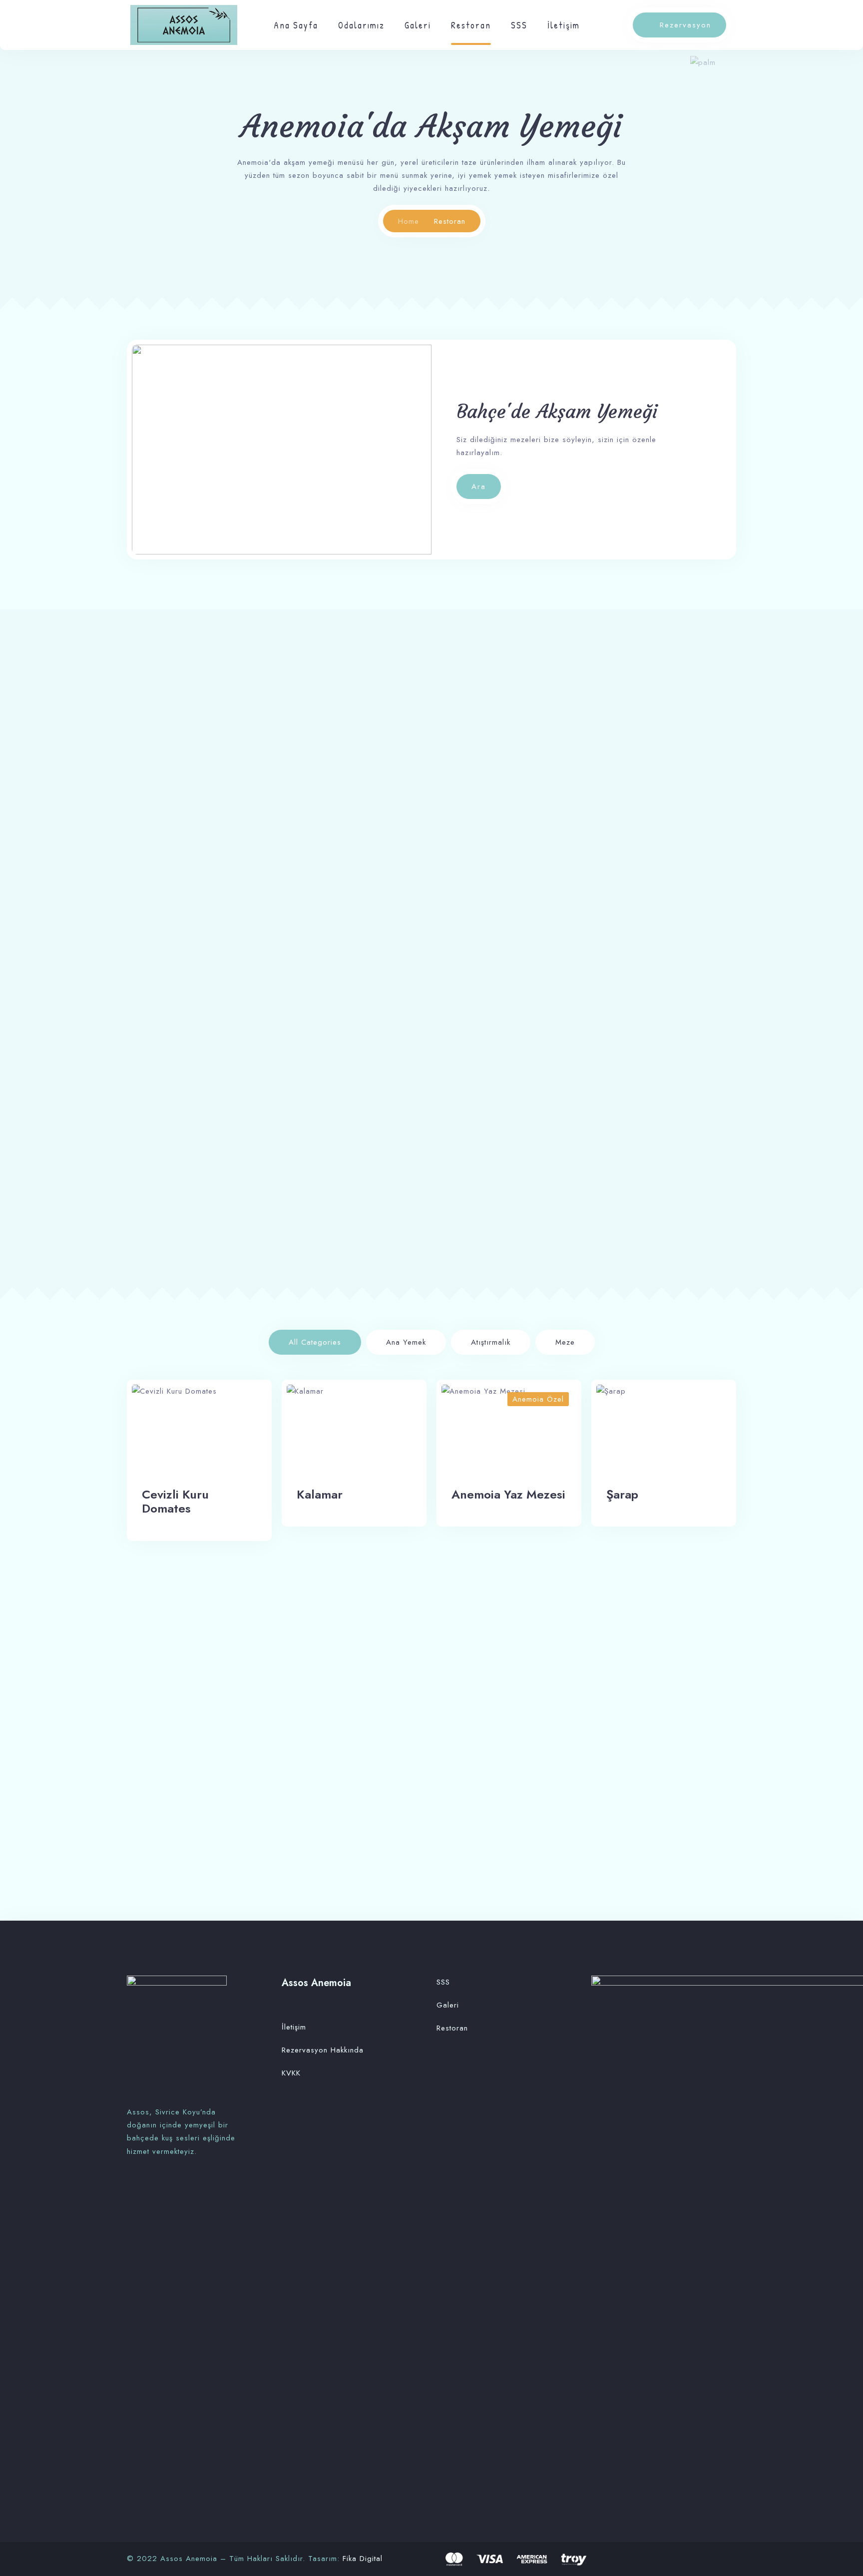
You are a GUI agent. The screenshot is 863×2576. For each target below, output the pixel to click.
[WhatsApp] (146, 2189)
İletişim (564, 25)
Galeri (418, 25)
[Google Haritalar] (159, 2189)
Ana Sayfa (296, 25)
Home (409, 221)
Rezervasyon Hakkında (323, 2050)
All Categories (315, 1342)
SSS (519, 25)
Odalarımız (361, 25)
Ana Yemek (406, 1342)
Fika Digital (363, 2559)
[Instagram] (132, 2189)
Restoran (471, 25)
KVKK (291, 2073)
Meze (565, 1342)
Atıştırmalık (491, 1342)
